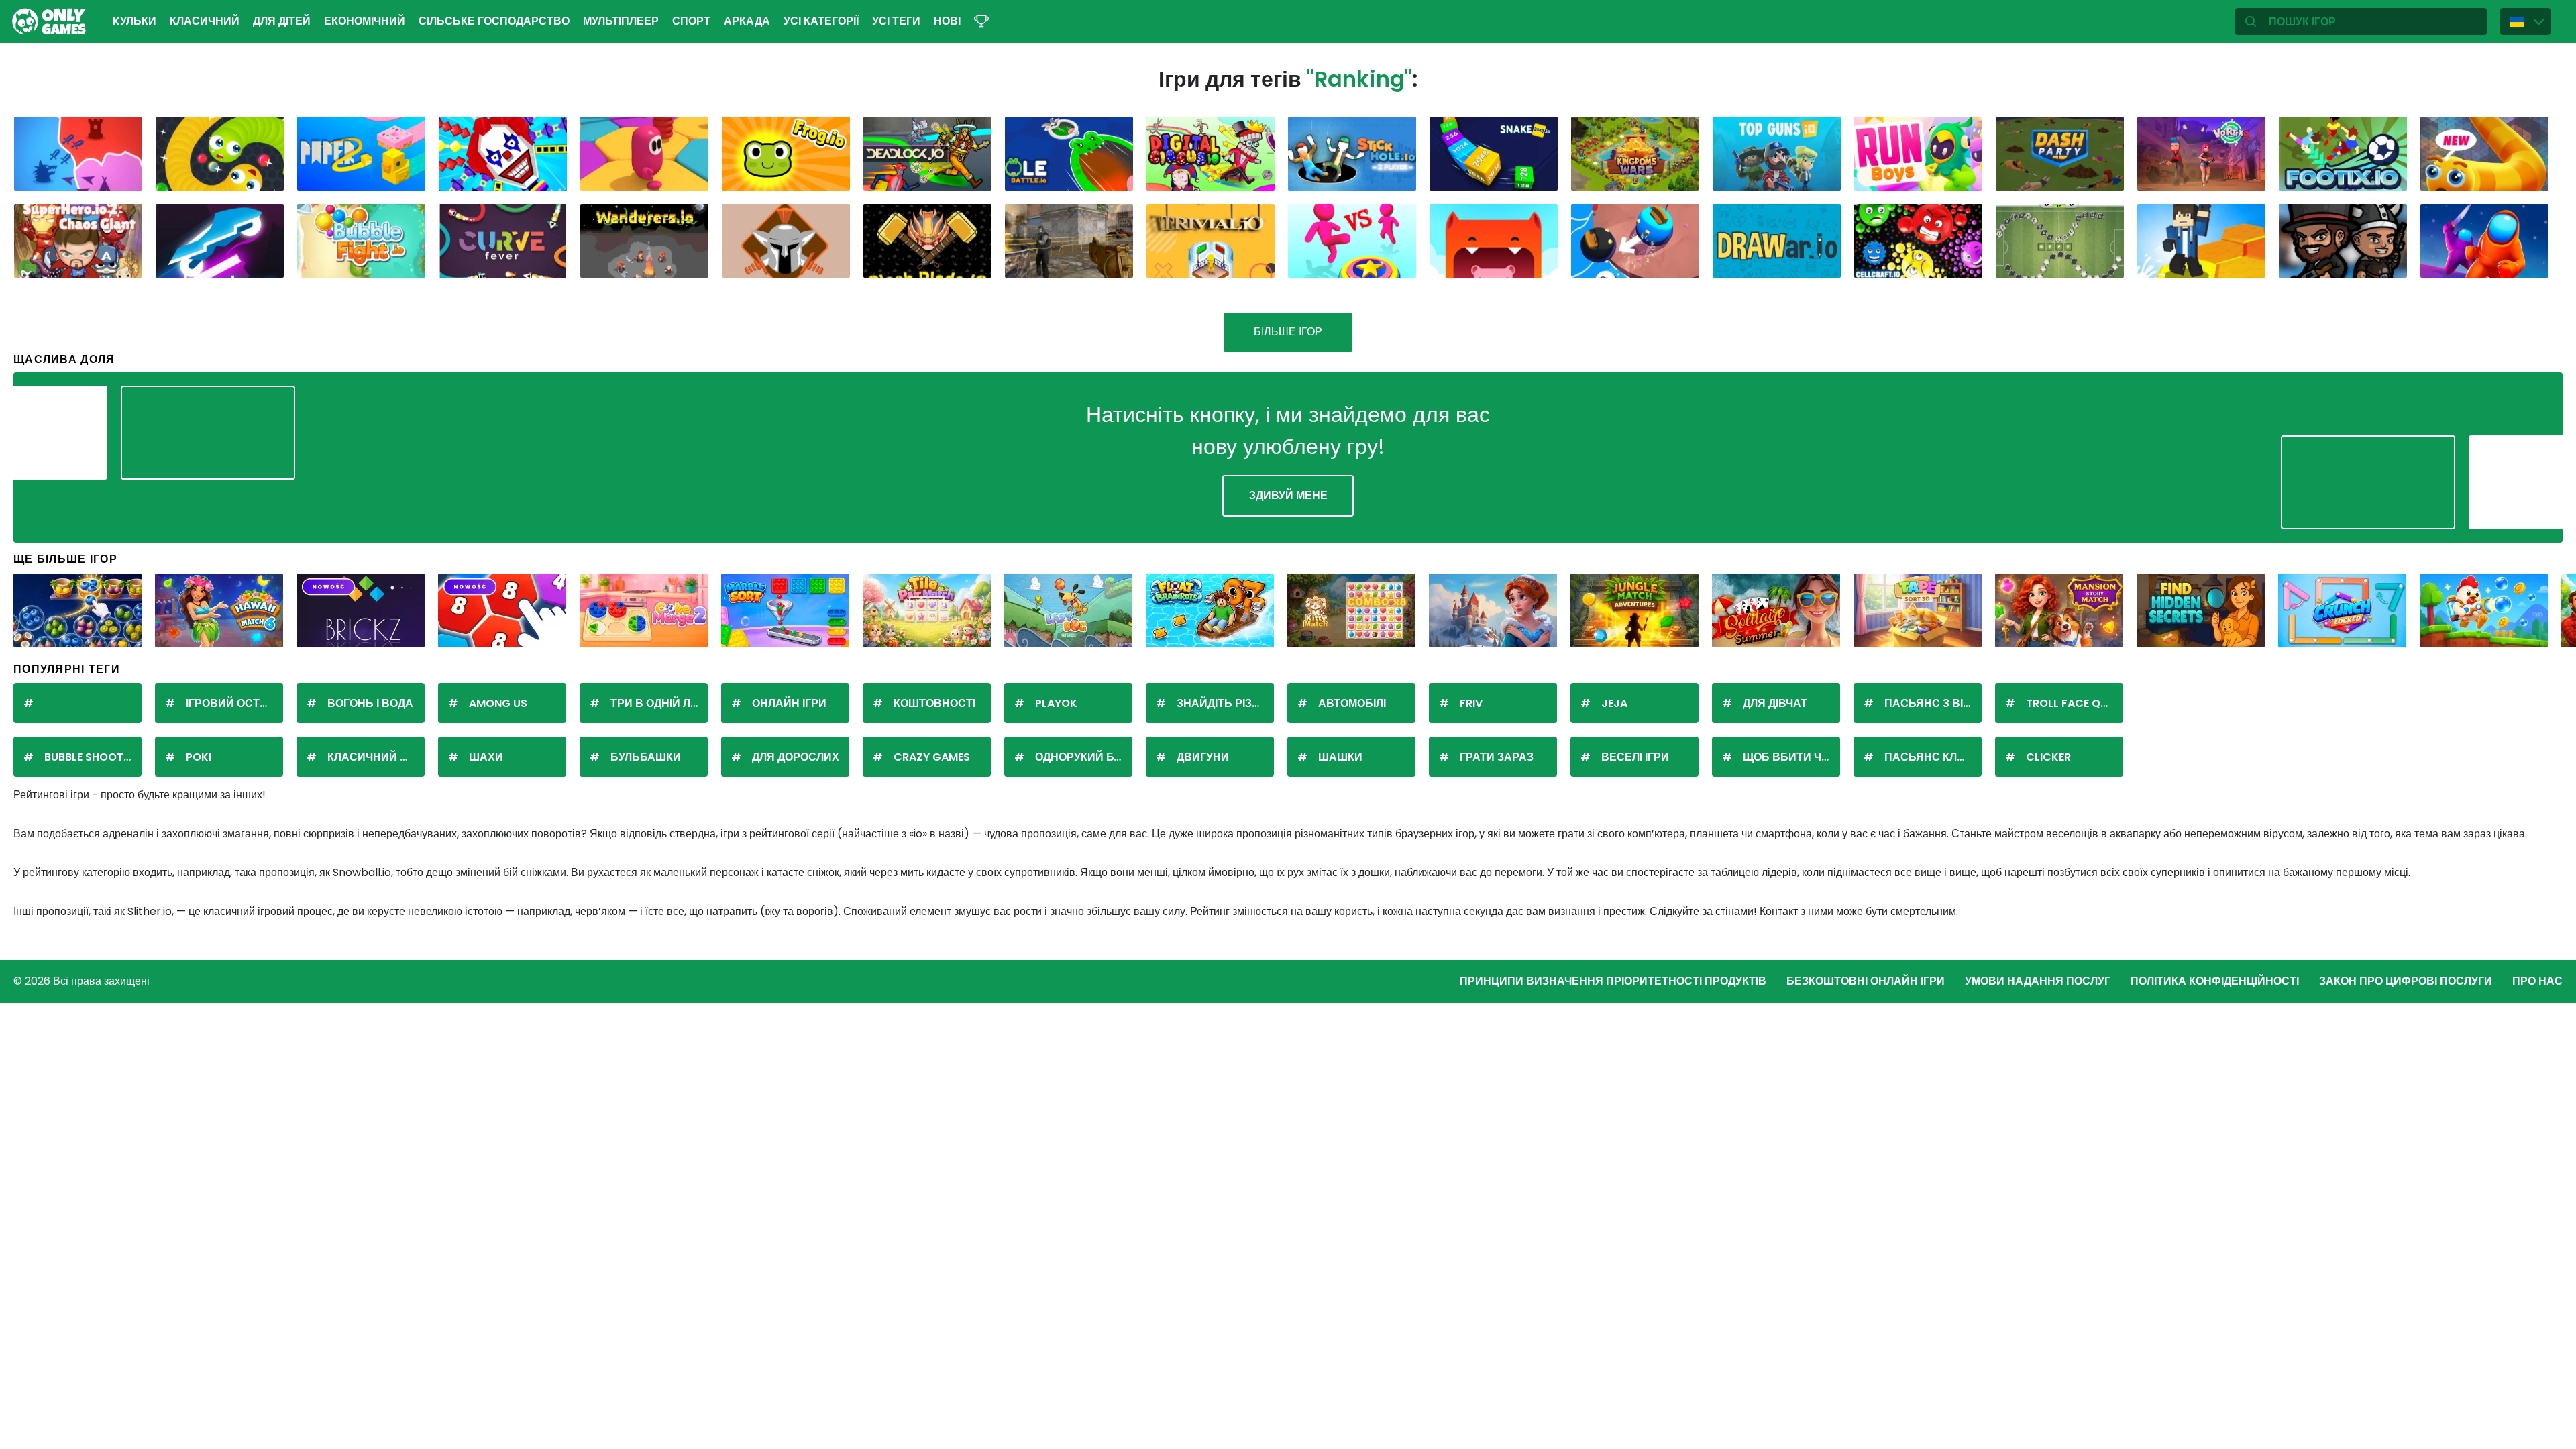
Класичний (205, 21)
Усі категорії (821, 21)
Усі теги (896, 21)
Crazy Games (932, 757)
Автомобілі (1352, 703)
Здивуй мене (1288, 495)
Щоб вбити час (1790, 757)
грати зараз (1497, 757)
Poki (199, 757)
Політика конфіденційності (2215, 981)
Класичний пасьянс (376, 757)
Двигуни (1203, 757)
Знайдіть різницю (1225, 703)
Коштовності (934, 703)
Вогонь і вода (370, 703)
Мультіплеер (621, 21)
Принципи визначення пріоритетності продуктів (1613, 981)
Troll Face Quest (2075, 703)
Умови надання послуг (2038, 981)
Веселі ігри (1635, 757)
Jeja (1614, 703)
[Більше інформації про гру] (123, 175)
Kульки (135, 21)
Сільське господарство (494, 21)
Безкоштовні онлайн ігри (1866, 981)
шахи (486, 757)
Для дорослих (796, 757)
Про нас (2537, 981)
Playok (1056, 703)
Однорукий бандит (1084, 757)
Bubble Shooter (90, 757)
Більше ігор (1288, 332)
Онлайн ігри (789, 703)
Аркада (747, 21)
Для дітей (282, 21)
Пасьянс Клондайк (1933, 757)
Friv (1471, 703)
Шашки (1340, 757)
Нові (947, 21)
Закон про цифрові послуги (2406, 981)
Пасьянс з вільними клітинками (1933, 703)
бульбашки (646, 757)
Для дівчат (1775, 703)
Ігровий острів (232, 703)
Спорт (691, 21)
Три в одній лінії (658, 703)
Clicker (2048, 757)
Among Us (498, 703)
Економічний (365, 21)
